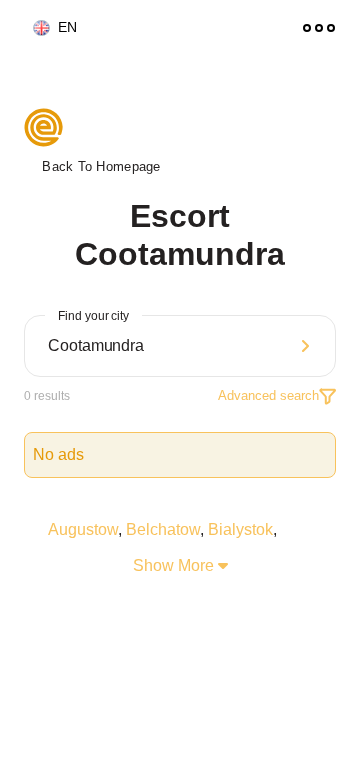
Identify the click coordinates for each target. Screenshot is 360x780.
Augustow (83, 529)
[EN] (33, 28)
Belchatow (163, 529)
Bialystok (240, 529)
